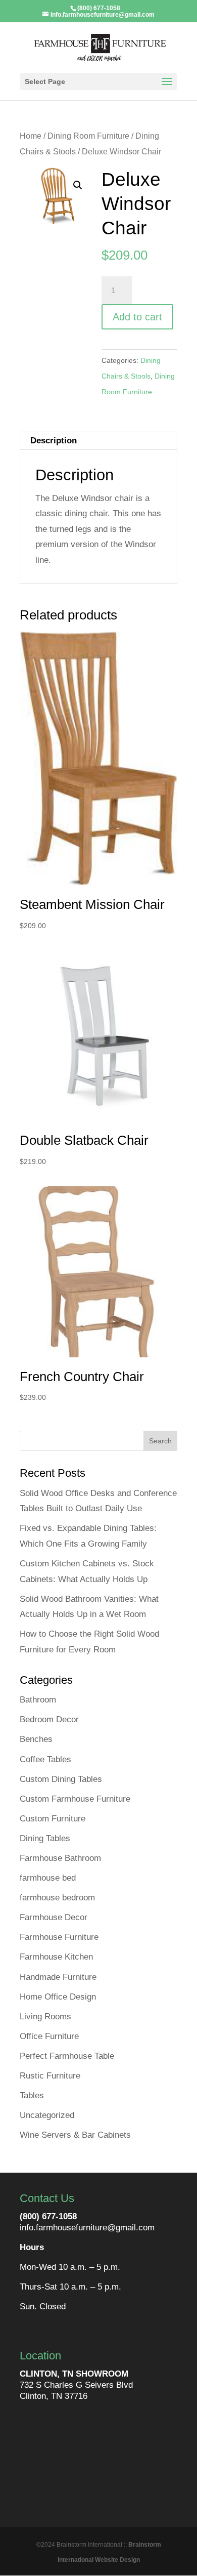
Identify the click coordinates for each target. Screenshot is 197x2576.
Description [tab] (54, 441)
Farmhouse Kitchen (56, 1957)
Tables (32, 2095)
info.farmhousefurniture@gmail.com (87, 2228)
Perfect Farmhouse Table (67, 2056)
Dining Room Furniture (88, 136)
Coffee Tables (45, 1759)
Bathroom (38, 1700)
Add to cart (137, 317)
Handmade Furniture (58, 1977)
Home (31, 136)
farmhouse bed (48, 1878)
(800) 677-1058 (48, 2216)
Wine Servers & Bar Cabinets (75, 2135)
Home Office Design (58, 1997)
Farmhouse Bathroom (60, 1858)
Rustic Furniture (50, 2076)
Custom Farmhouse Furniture (75, 1799)
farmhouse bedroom (57, 1898)
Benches (36, 1739)
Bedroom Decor (49, 1719)
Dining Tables (45, 1838)
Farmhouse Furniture (59, 1937)
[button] (78, 185)
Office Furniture (49, 2036)
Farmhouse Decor (54, 1917)
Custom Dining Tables (61, 1779)
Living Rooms (45, 2017)
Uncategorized (47, 2115)
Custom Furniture (53, 1819)
